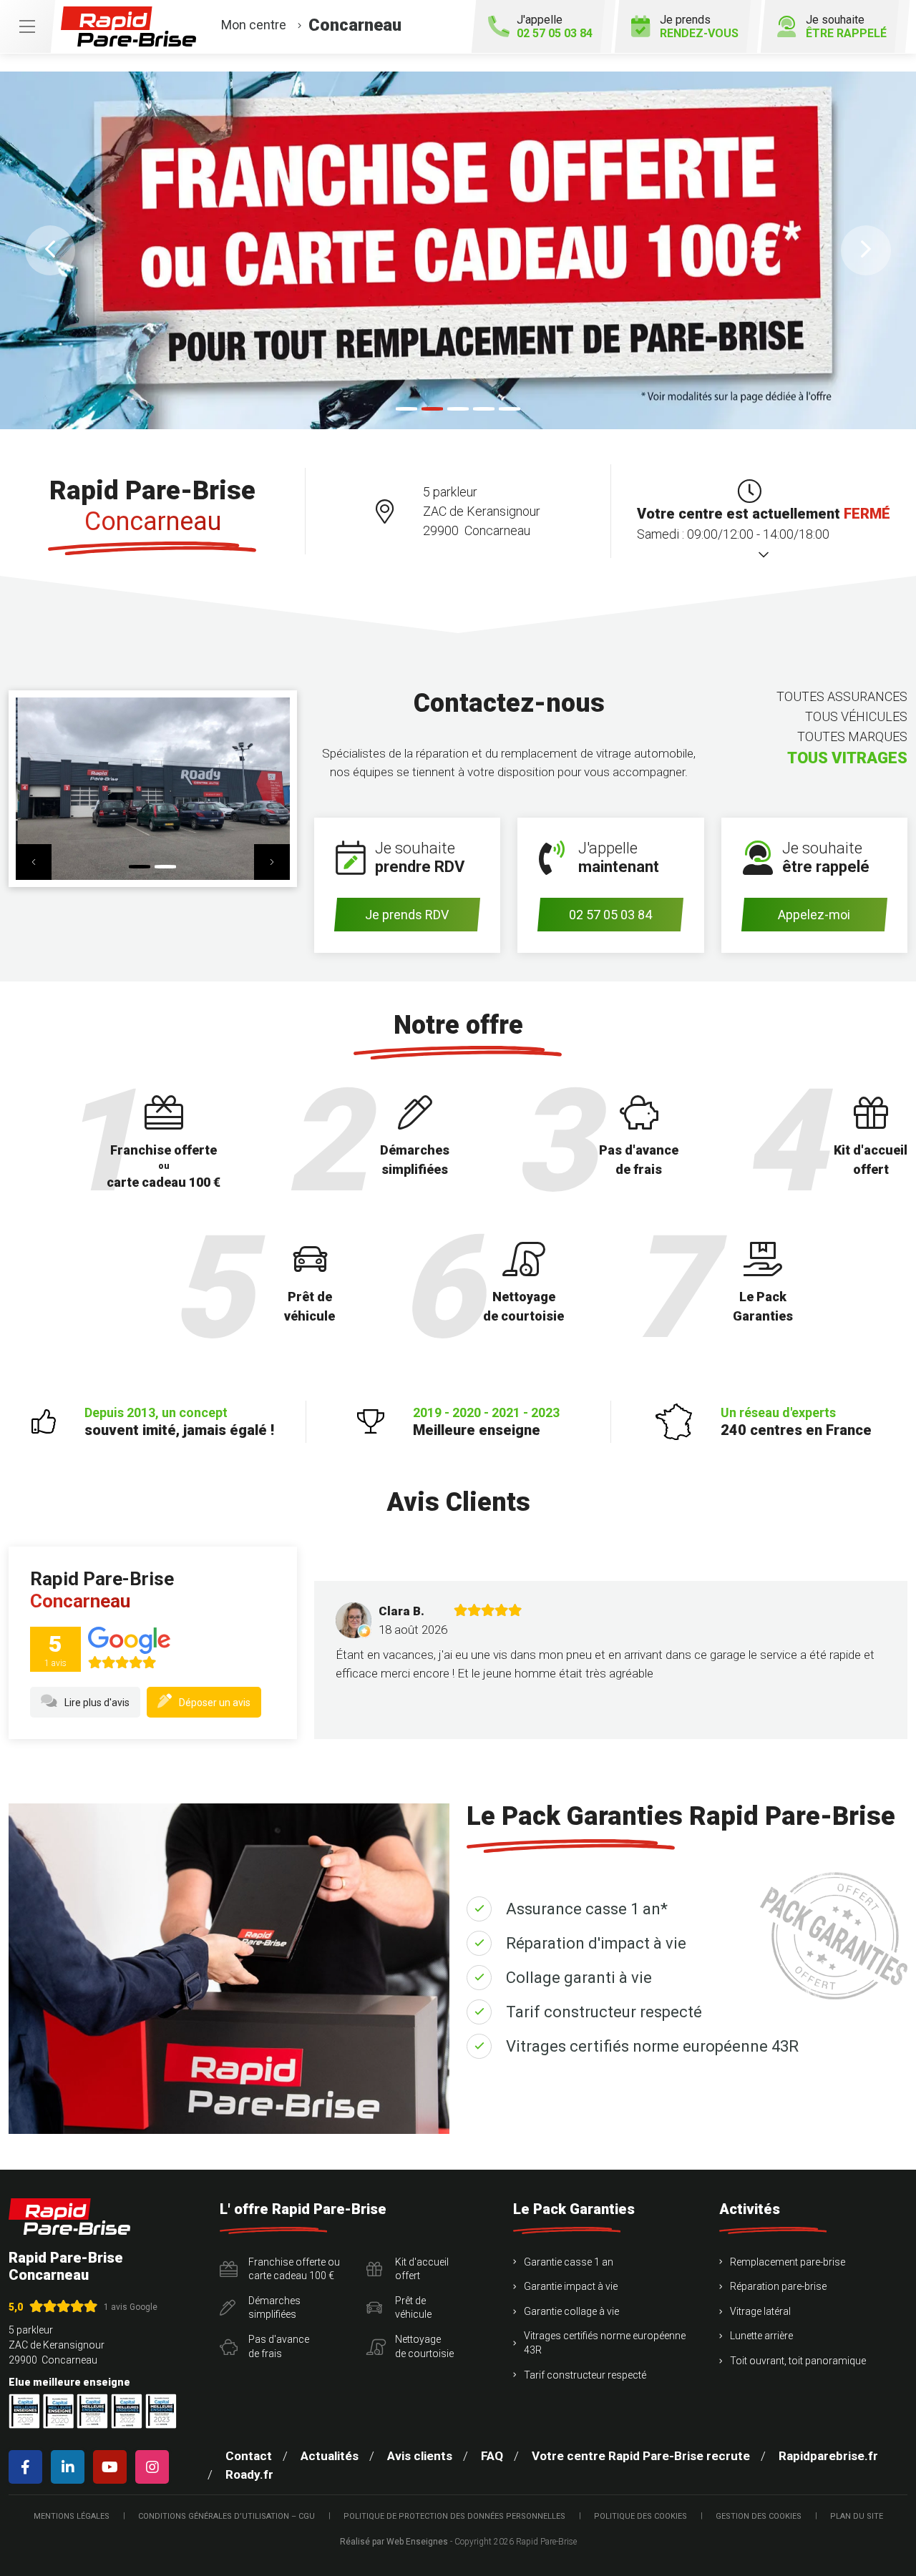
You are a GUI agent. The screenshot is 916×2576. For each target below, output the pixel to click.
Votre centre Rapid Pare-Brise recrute (641, 2456)
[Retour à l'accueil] (69, 2217)
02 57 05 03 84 (610, 915)
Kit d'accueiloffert (422, 2269)
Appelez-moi (814, 915)
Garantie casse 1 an (569, 2262)
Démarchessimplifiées (274, 2308)
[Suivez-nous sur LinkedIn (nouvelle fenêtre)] (70, 2467)
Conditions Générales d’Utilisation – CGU (226, 2516)
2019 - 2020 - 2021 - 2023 (486, 1422)
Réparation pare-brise (778, 2286)
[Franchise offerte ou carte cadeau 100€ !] (458, 250)
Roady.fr (249, 2474)
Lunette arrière (761, 2336)
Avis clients (420, 2456)
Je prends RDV (407, 915)
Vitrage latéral (760, 2311)
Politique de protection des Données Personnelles (454, 2516)
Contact (249, 2456)
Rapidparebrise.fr (828, 2456)
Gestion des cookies (759, 2516)
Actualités (330, 2456)
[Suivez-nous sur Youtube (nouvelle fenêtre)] (113, 2467)
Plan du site (857, 2516)
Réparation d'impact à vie (596, 1943)
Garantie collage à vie (571, 2311)
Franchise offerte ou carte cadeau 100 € (294, 2269)
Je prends (699, 26)
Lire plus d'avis (97, 1703)
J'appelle (555, 26)
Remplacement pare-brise (788, 2262)
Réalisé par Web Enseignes (394, 2542)
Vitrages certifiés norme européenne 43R (652, 2046)
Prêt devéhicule (413, 2308)
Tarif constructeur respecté (604, 2012)
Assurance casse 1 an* (587, 1909)
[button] (50, 250)
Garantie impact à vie (571, 2286)
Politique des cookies (640, 2516)
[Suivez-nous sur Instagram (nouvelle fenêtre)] (155, 2467)
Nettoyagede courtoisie (424, 2346)
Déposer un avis (215, 1703)
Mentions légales (72, 2516)
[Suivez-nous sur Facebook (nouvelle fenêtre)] (28, 2467)
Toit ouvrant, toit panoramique (798, 2361)
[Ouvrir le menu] (27, 26)
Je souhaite (846, 26)
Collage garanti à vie (579, 1978)
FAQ (492, 2456)
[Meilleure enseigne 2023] (161, 2411)
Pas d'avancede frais (279, 2346)
